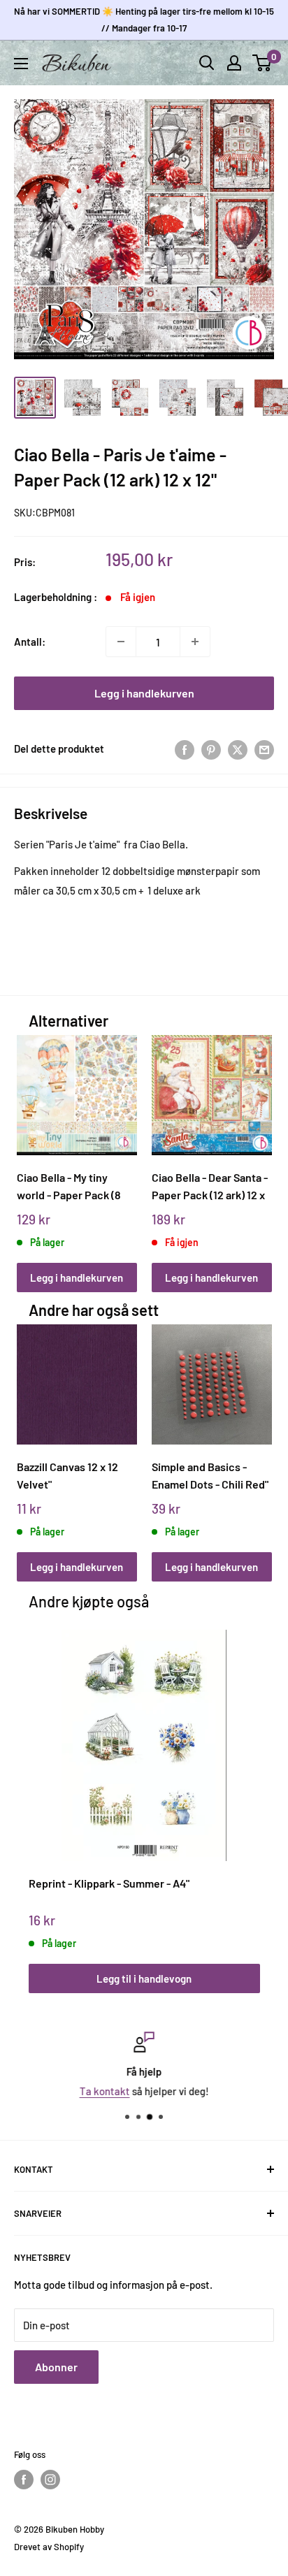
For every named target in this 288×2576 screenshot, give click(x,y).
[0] (262, 63)
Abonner (56, 2367)
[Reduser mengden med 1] (121, 642)
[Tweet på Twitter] (238, 748)
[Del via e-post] (264, 748)
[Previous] (32, 1150)
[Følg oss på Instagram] (50, 2480)
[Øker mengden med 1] (195, 642)
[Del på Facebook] (185, 748)
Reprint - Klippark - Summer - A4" (109, 1883)
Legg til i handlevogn (144, 1978)
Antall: (30, 642)
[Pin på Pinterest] (211, 748)
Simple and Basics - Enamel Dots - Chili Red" (210, 1475)
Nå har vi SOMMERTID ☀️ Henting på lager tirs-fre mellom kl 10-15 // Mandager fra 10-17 (144, 20)
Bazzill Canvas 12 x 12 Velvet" (67, 1475)
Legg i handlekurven (144, 693)
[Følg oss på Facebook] (24, 2480)
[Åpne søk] (207, 63)
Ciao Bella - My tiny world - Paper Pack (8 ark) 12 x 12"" (69, 1186)
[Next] (256, 1150)
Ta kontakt (105, 2091)
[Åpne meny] (21, 64)
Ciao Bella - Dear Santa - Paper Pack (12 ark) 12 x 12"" (210, 1186)
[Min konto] (234, 63)
